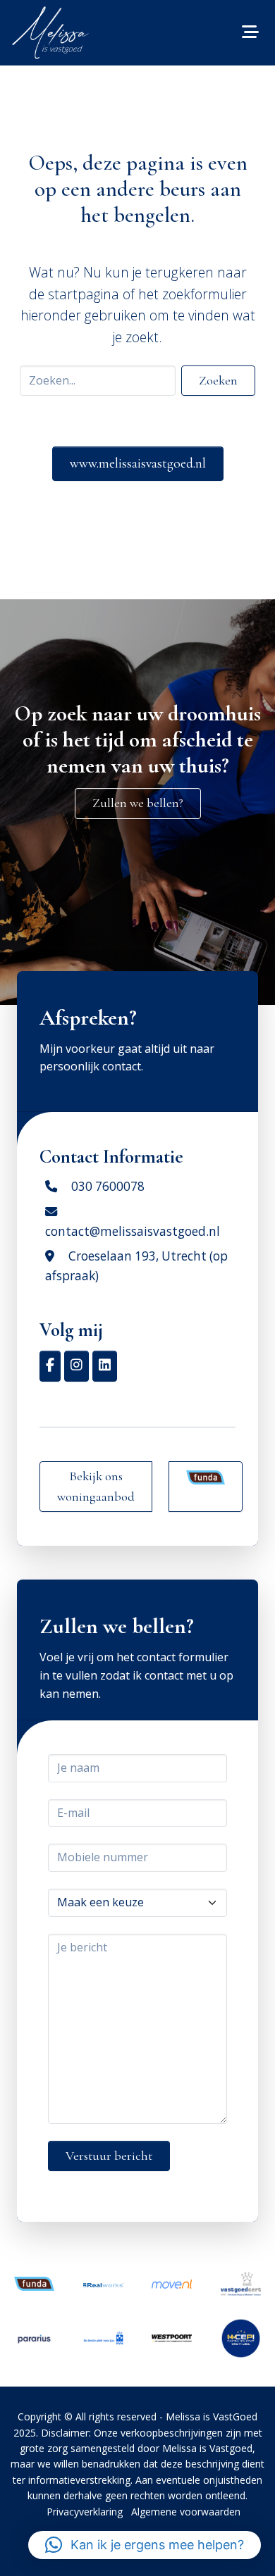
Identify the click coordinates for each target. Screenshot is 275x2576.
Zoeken (218, 380)
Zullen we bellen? (138, 803)
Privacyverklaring (85, 2512)
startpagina (84, 294)
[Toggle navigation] (250, 32)
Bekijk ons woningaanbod (96, 1486)
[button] (145, 2545)
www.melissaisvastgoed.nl (138, 463)
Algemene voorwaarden (186, 2512)
